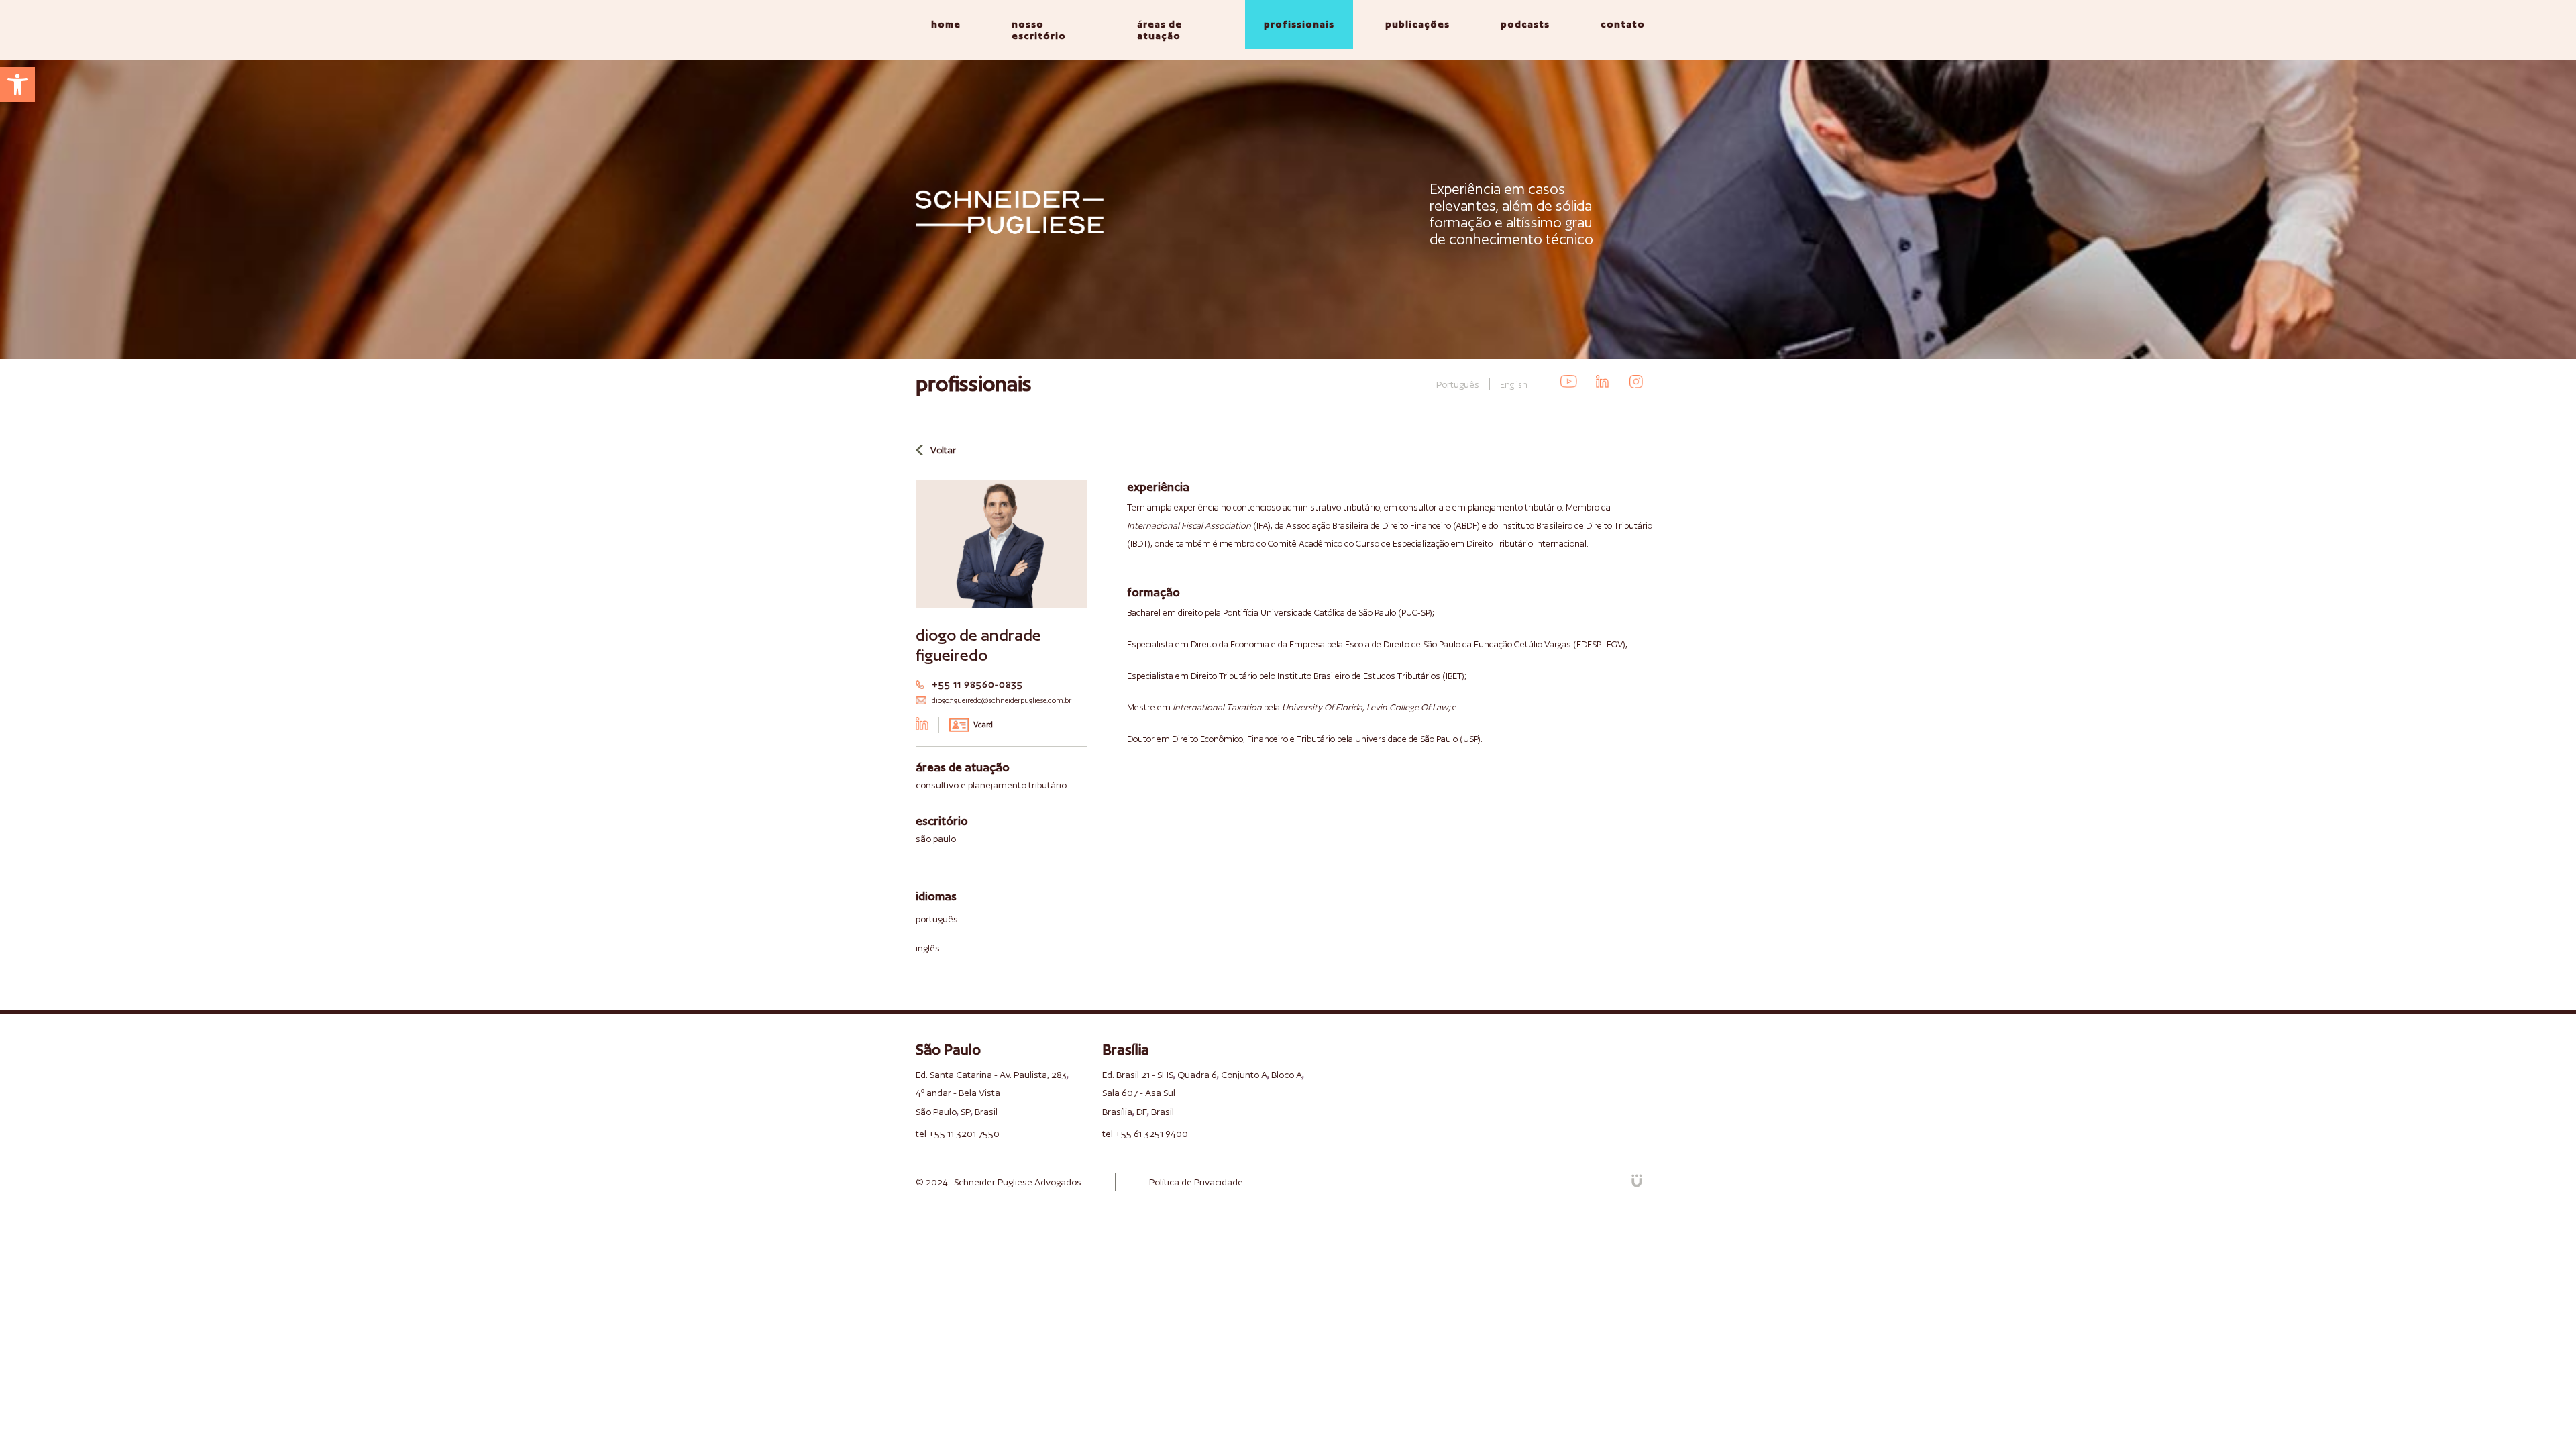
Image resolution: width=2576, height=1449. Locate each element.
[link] (17, 85)
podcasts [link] (1525, 24)
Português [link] (1458, 384)
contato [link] (1623, 24)
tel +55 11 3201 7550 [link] (958, 1134)
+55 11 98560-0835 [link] (977, 684)
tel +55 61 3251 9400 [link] (1145, 1134)
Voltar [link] (943, 450)
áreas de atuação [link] (1160, 30)
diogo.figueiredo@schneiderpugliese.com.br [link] (1002, 700)
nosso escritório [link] (1039, 30)
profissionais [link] (1299, 24)
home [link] (946, 24)
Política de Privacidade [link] (1196, 1182)
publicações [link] (1417, 24)
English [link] (1514, 385)
